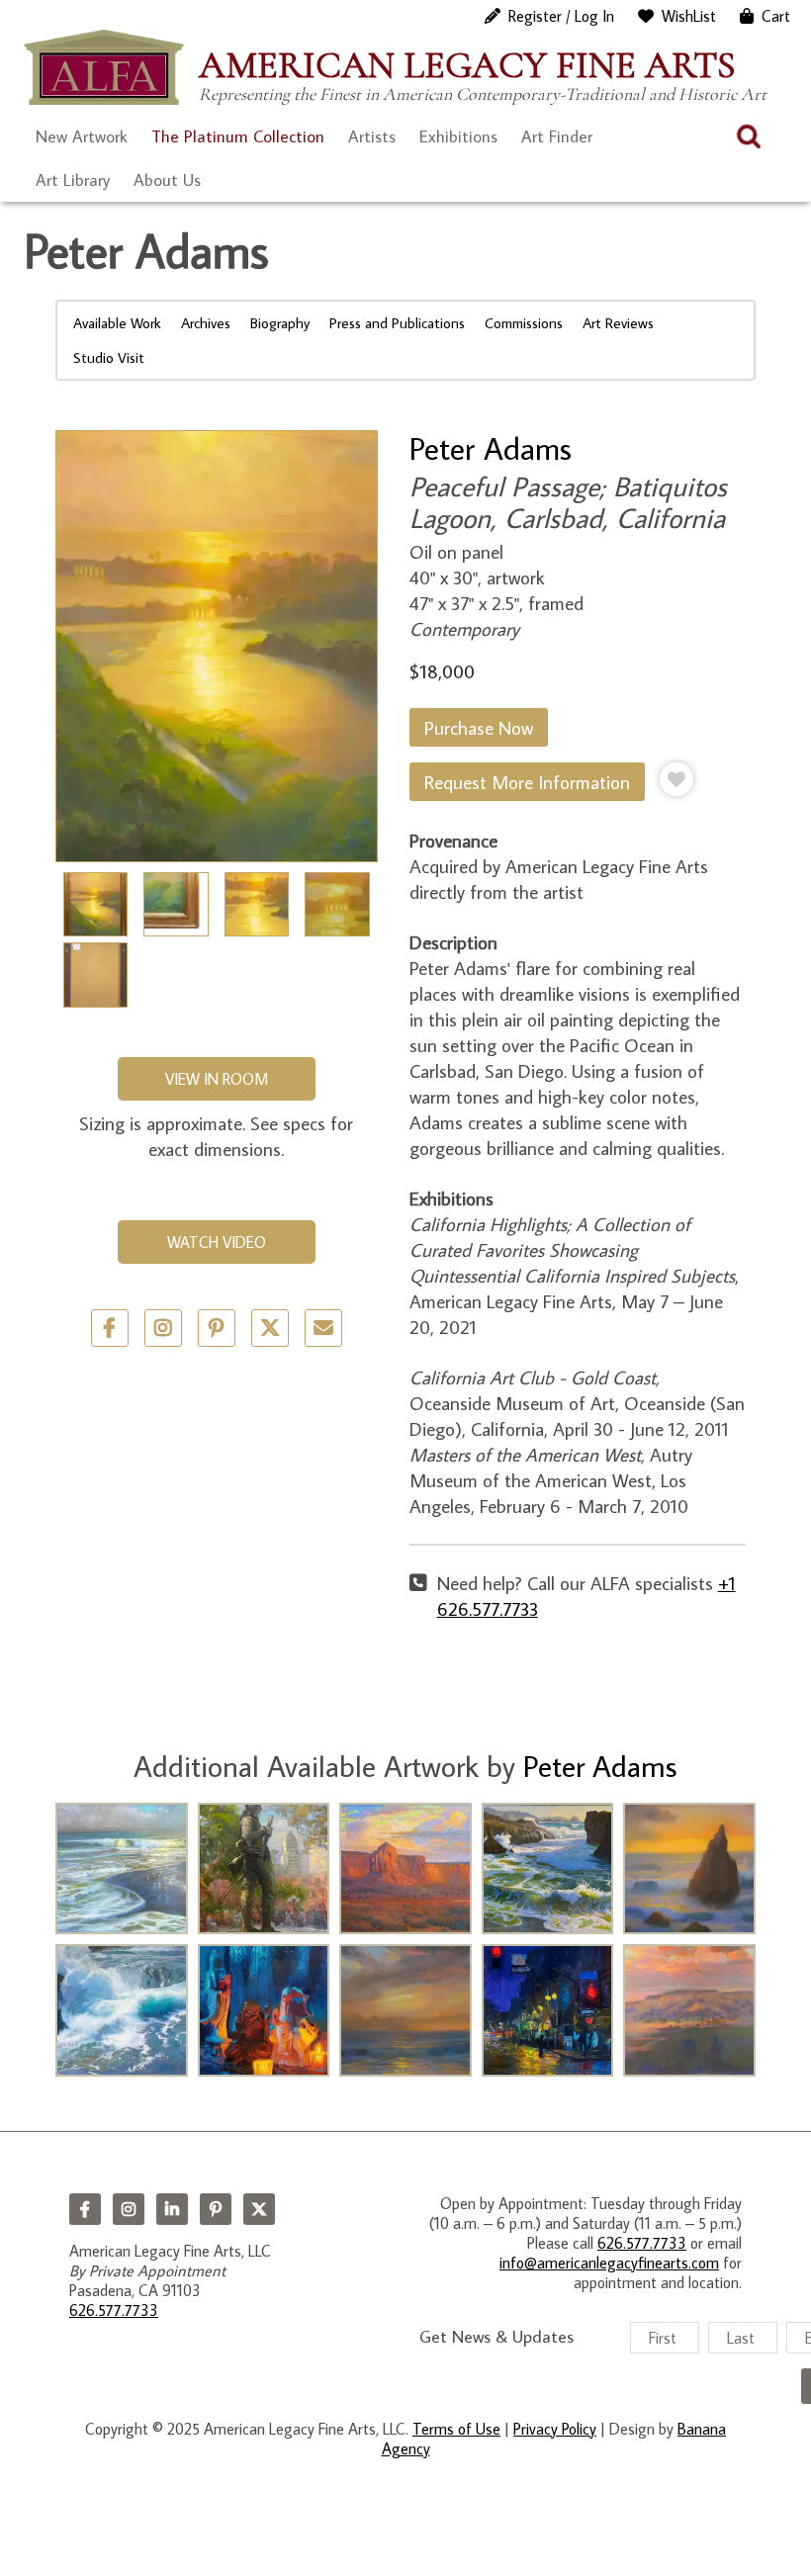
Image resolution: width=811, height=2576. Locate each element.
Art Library (73, 180)
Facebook (85, 2209)
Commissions (524, 323)
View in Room (217, 1079)
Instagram (129, 2209)
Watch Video (217, 1242)
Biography (280, 323)
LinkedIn (172, 2209)
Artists (372, 136)
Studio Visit (109, 357)
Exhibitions (458, 136)
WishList (689, 16)
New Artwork (82, 136)
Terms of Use (456, 2429)
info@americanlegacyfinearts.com (609, 2263)
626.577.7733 (114, 2310)
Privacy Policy (555, 2429)
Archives (206, 323)
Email (323, 1328)
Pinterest (216, 2209)
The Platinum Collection (238, 136)
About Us (167, 180)
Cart (776, 16)
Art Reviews (618, 323)
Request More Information (527, 782)
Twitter (270, 1328)
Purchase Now (479, 727)
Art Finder (557, 136)
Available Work (117, 323)
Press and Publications (397, 323)
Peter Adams (491, 448)
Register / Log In (561, 16)
